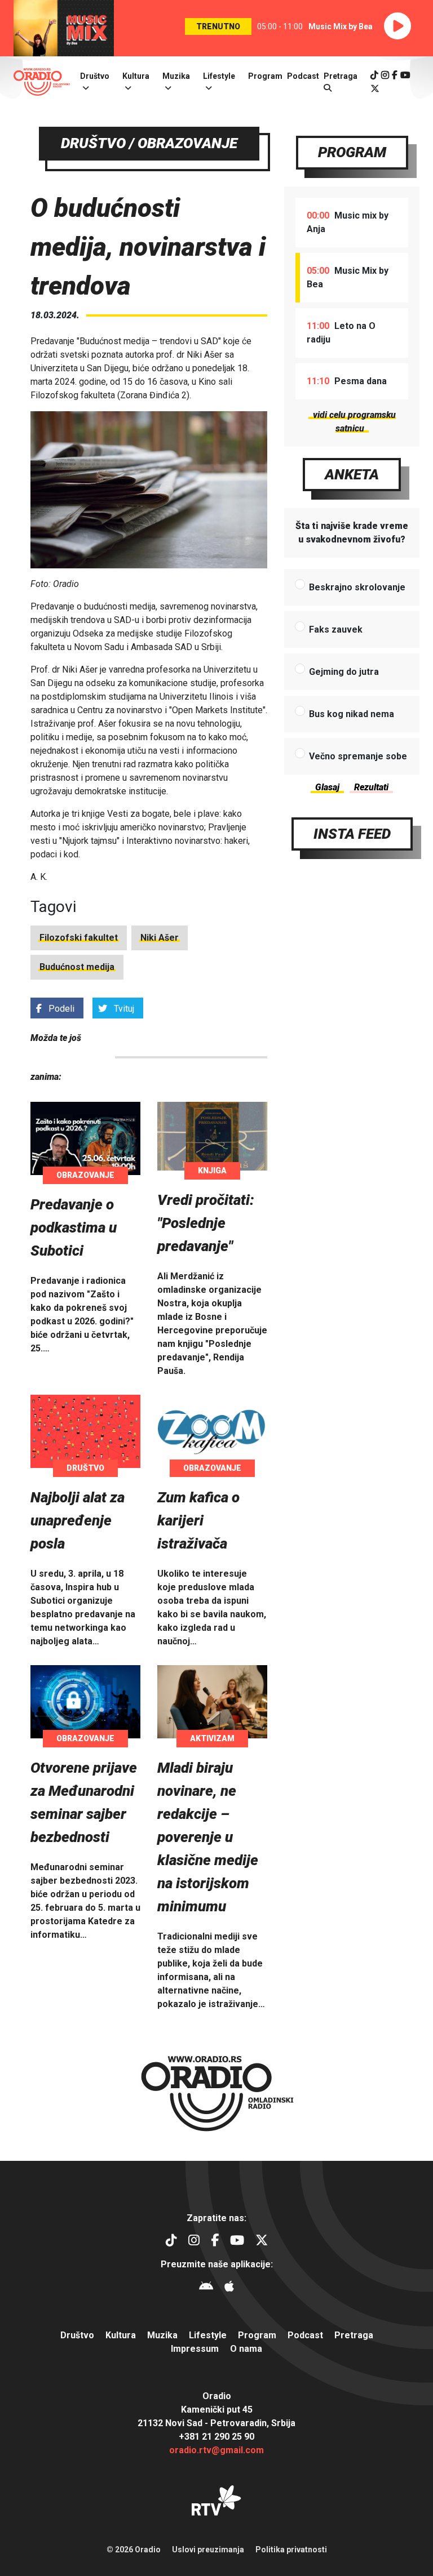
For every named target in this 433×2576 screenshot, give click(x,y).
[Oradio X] (375, 89)
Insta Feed (352, 834)
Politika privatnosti (291, 2550)
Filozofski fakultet (79, 938)
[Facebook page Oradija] (395, 75)
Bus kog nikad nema (352, 714)
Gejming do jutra (344, 672)
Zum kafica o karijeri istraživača (198, 1520)
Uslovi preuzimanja (208, 2550)
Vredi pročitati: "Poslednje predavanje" (206, 1223)
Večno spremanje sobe (358, 756)
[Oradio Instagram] (385, 75)
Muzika (176, 76)
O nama (246, 2349)
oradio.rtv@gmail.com (216, 2450)
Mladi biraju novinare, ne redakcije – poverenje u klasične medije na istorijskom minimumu (208, 1837)
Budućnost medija (77, 967)
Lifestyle (219, 76)
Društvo (95, 76)
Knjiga (212, 1171)
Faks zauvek (336, 629)
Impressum (195, 2349)
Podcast (303, 76)
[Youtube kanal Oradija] (405, 75)
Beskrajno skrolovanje (357, 587)
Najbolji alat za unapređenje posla (78, 1520)
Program (265, 76)
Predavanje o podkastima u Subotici (74, 1227)
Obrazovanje (85, 1175)
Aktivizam (212, 1738)
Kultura (136, 76)
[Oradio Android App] (206, 2288)
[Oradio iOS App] (229, 2288)
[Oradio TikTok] (374, 75)
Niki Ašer (160, 938)
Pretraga (354, 2335)
